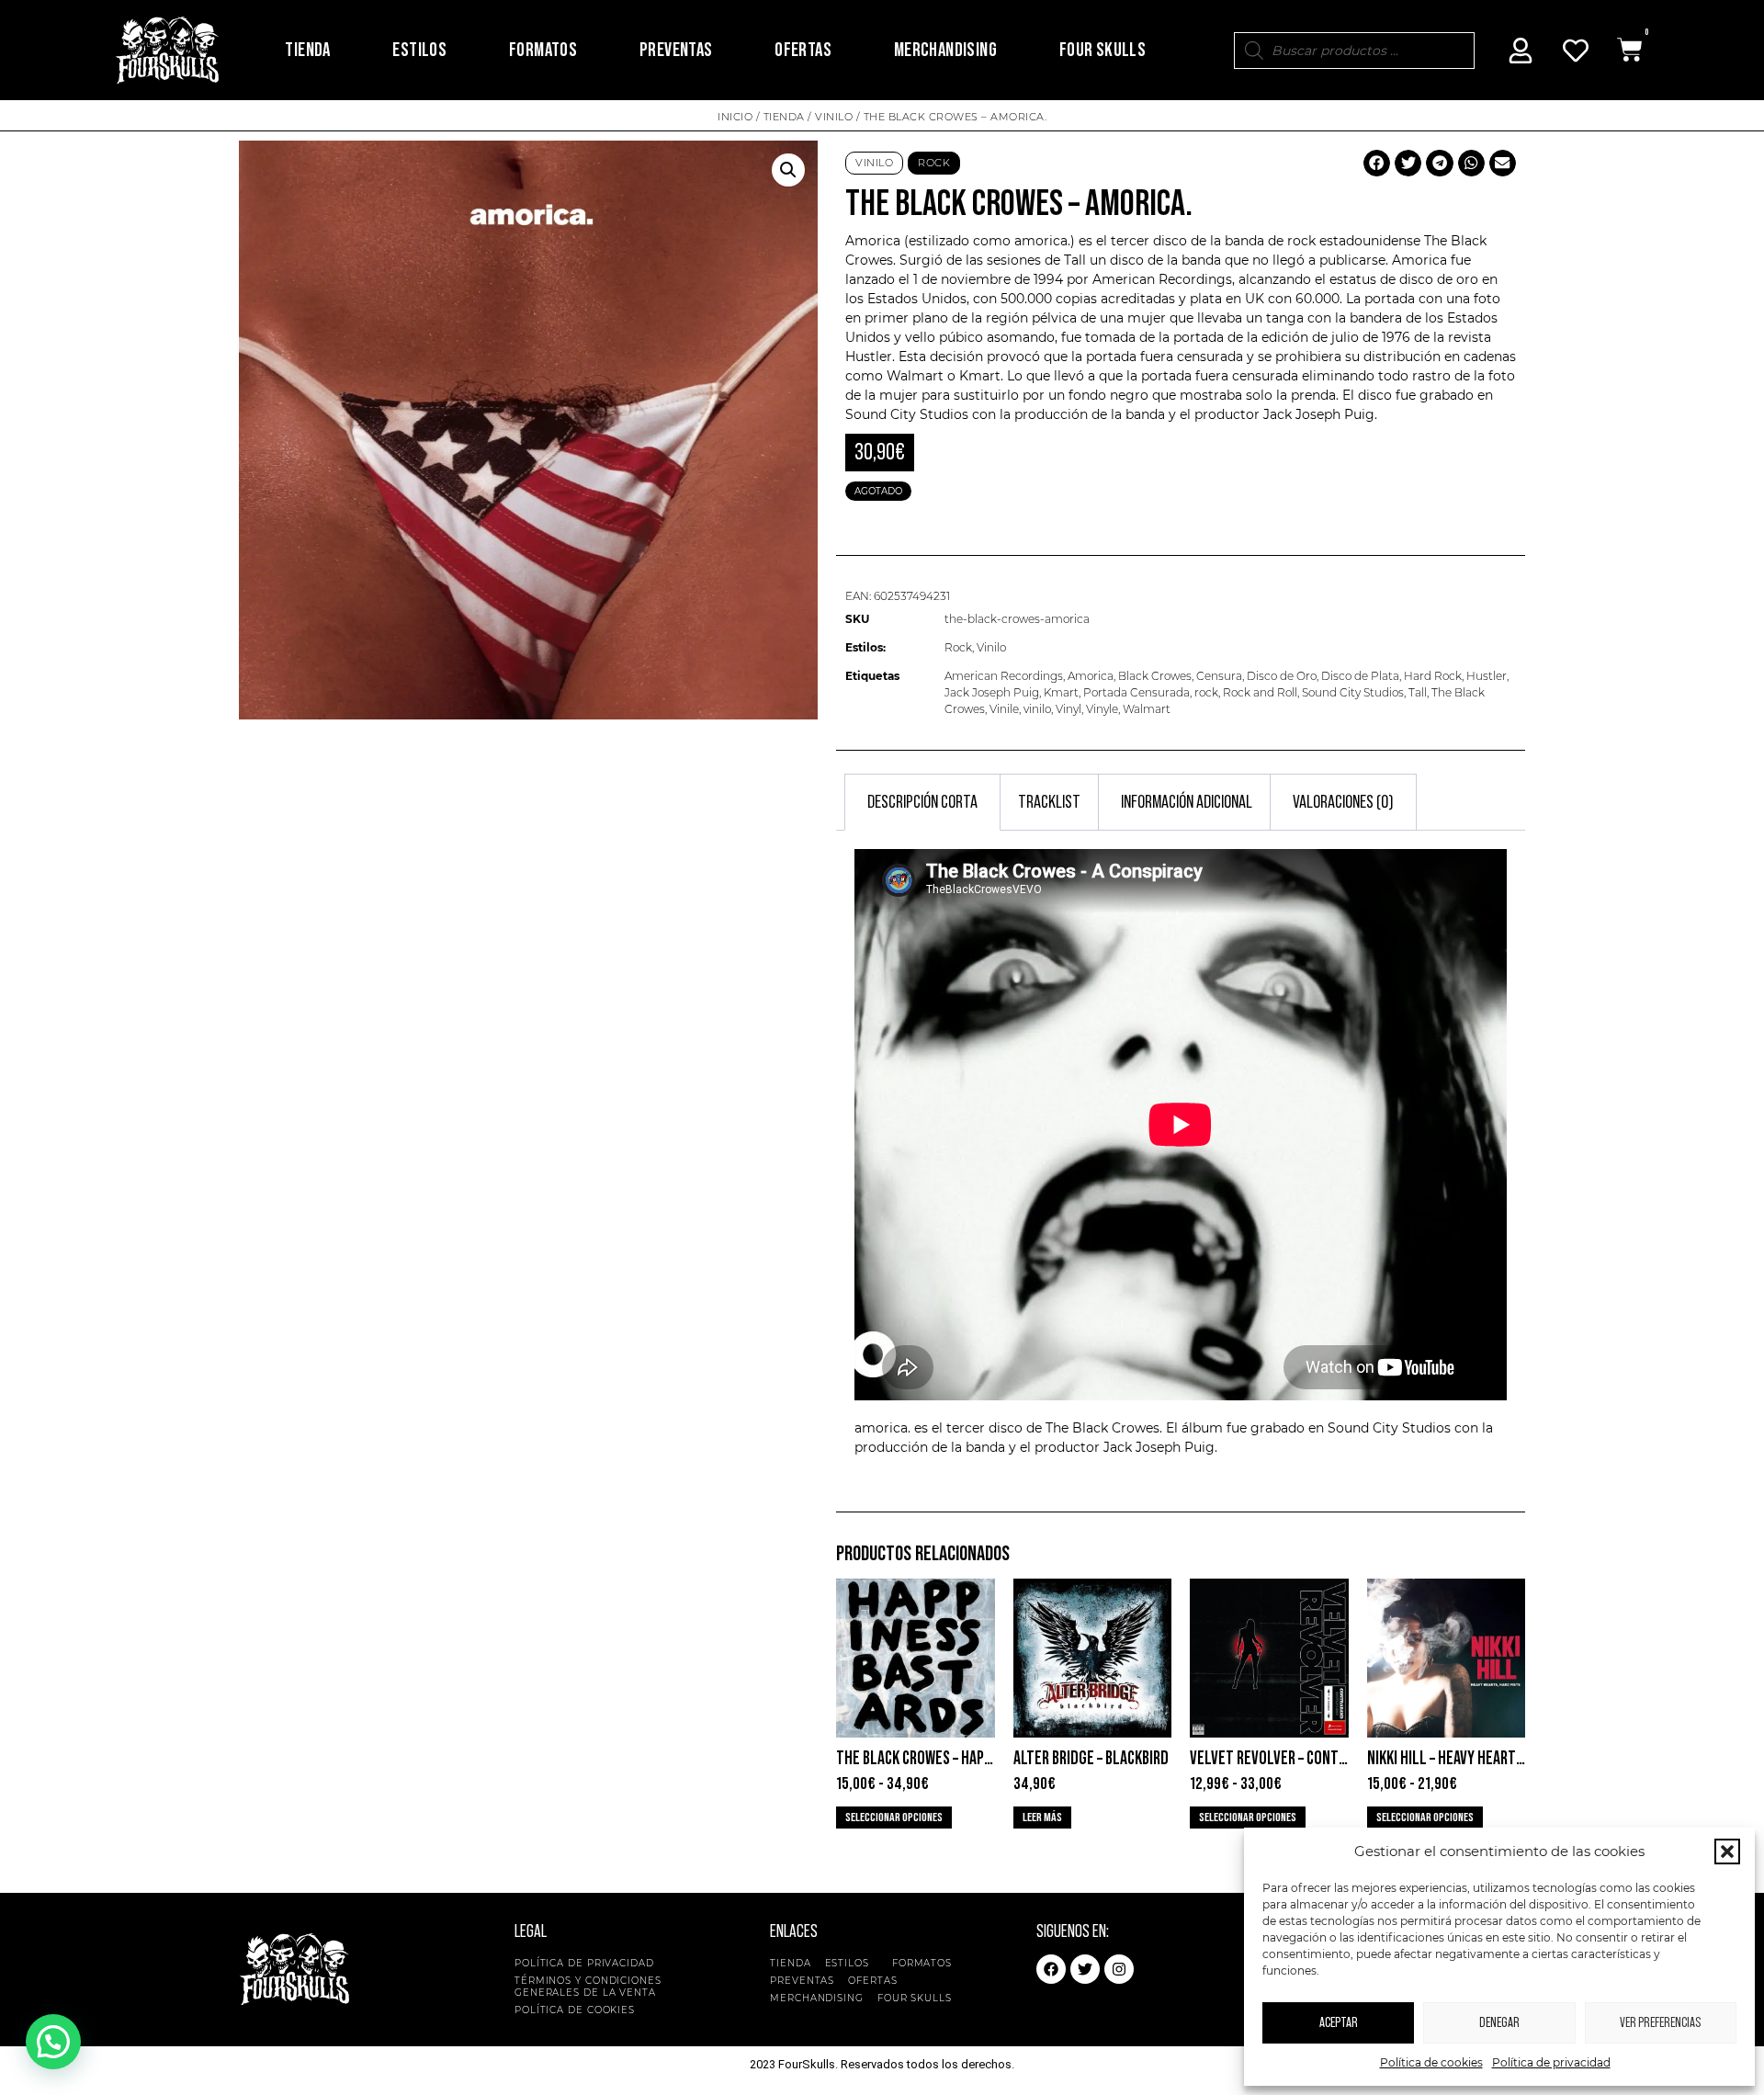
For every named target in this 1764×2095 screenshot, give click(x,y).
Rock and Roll (1260, 692)
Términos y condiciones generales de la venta (588, 1987)
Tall (1418, 692)
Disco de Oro (1282, 676)
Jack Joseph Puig (992, 692)
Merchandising (945, 50)
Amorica (1091, 676)
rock (1206, 692)
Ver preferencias (1660, 2023)
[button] (1727, 1852)
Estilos (419, 50)
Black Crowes (1155, 676)
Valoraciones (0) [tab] (1343, 802)
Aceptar (1339, 2023)
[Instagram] (1119, 1969)
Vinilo (834, 117)
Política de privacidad (1551, 2062)
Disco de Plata (1360, 676)
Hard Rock (1433, 676)
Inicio (735, 117)
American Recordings (1004, 676)
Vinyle (1102, 709)
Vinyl (1069, 709)
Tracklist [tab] (1049, 802)
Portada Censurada (1136, 692)
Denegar (1499, 2023)
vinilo (1037, 709)
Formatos (543, 50)
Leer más (1042, 1818)
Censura (1219, 676)
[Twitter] (1085, 1969)
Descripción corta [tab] (922, 802)
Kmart (1061, 692)
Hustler (1487, 676)
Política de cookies (1431, 2062)
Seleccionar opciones (894, 1818)
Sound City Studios (907, 414)
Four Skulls (1102, 50)
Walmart (1147, 709)
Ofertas (803, 50)
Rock (934, 163)
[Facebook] (1051, 1969)
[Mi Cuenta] (1521, 51)
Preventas (676, 50)
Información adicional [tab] (1187, 802)
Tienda (307, 50)
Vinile (1004, 709)
